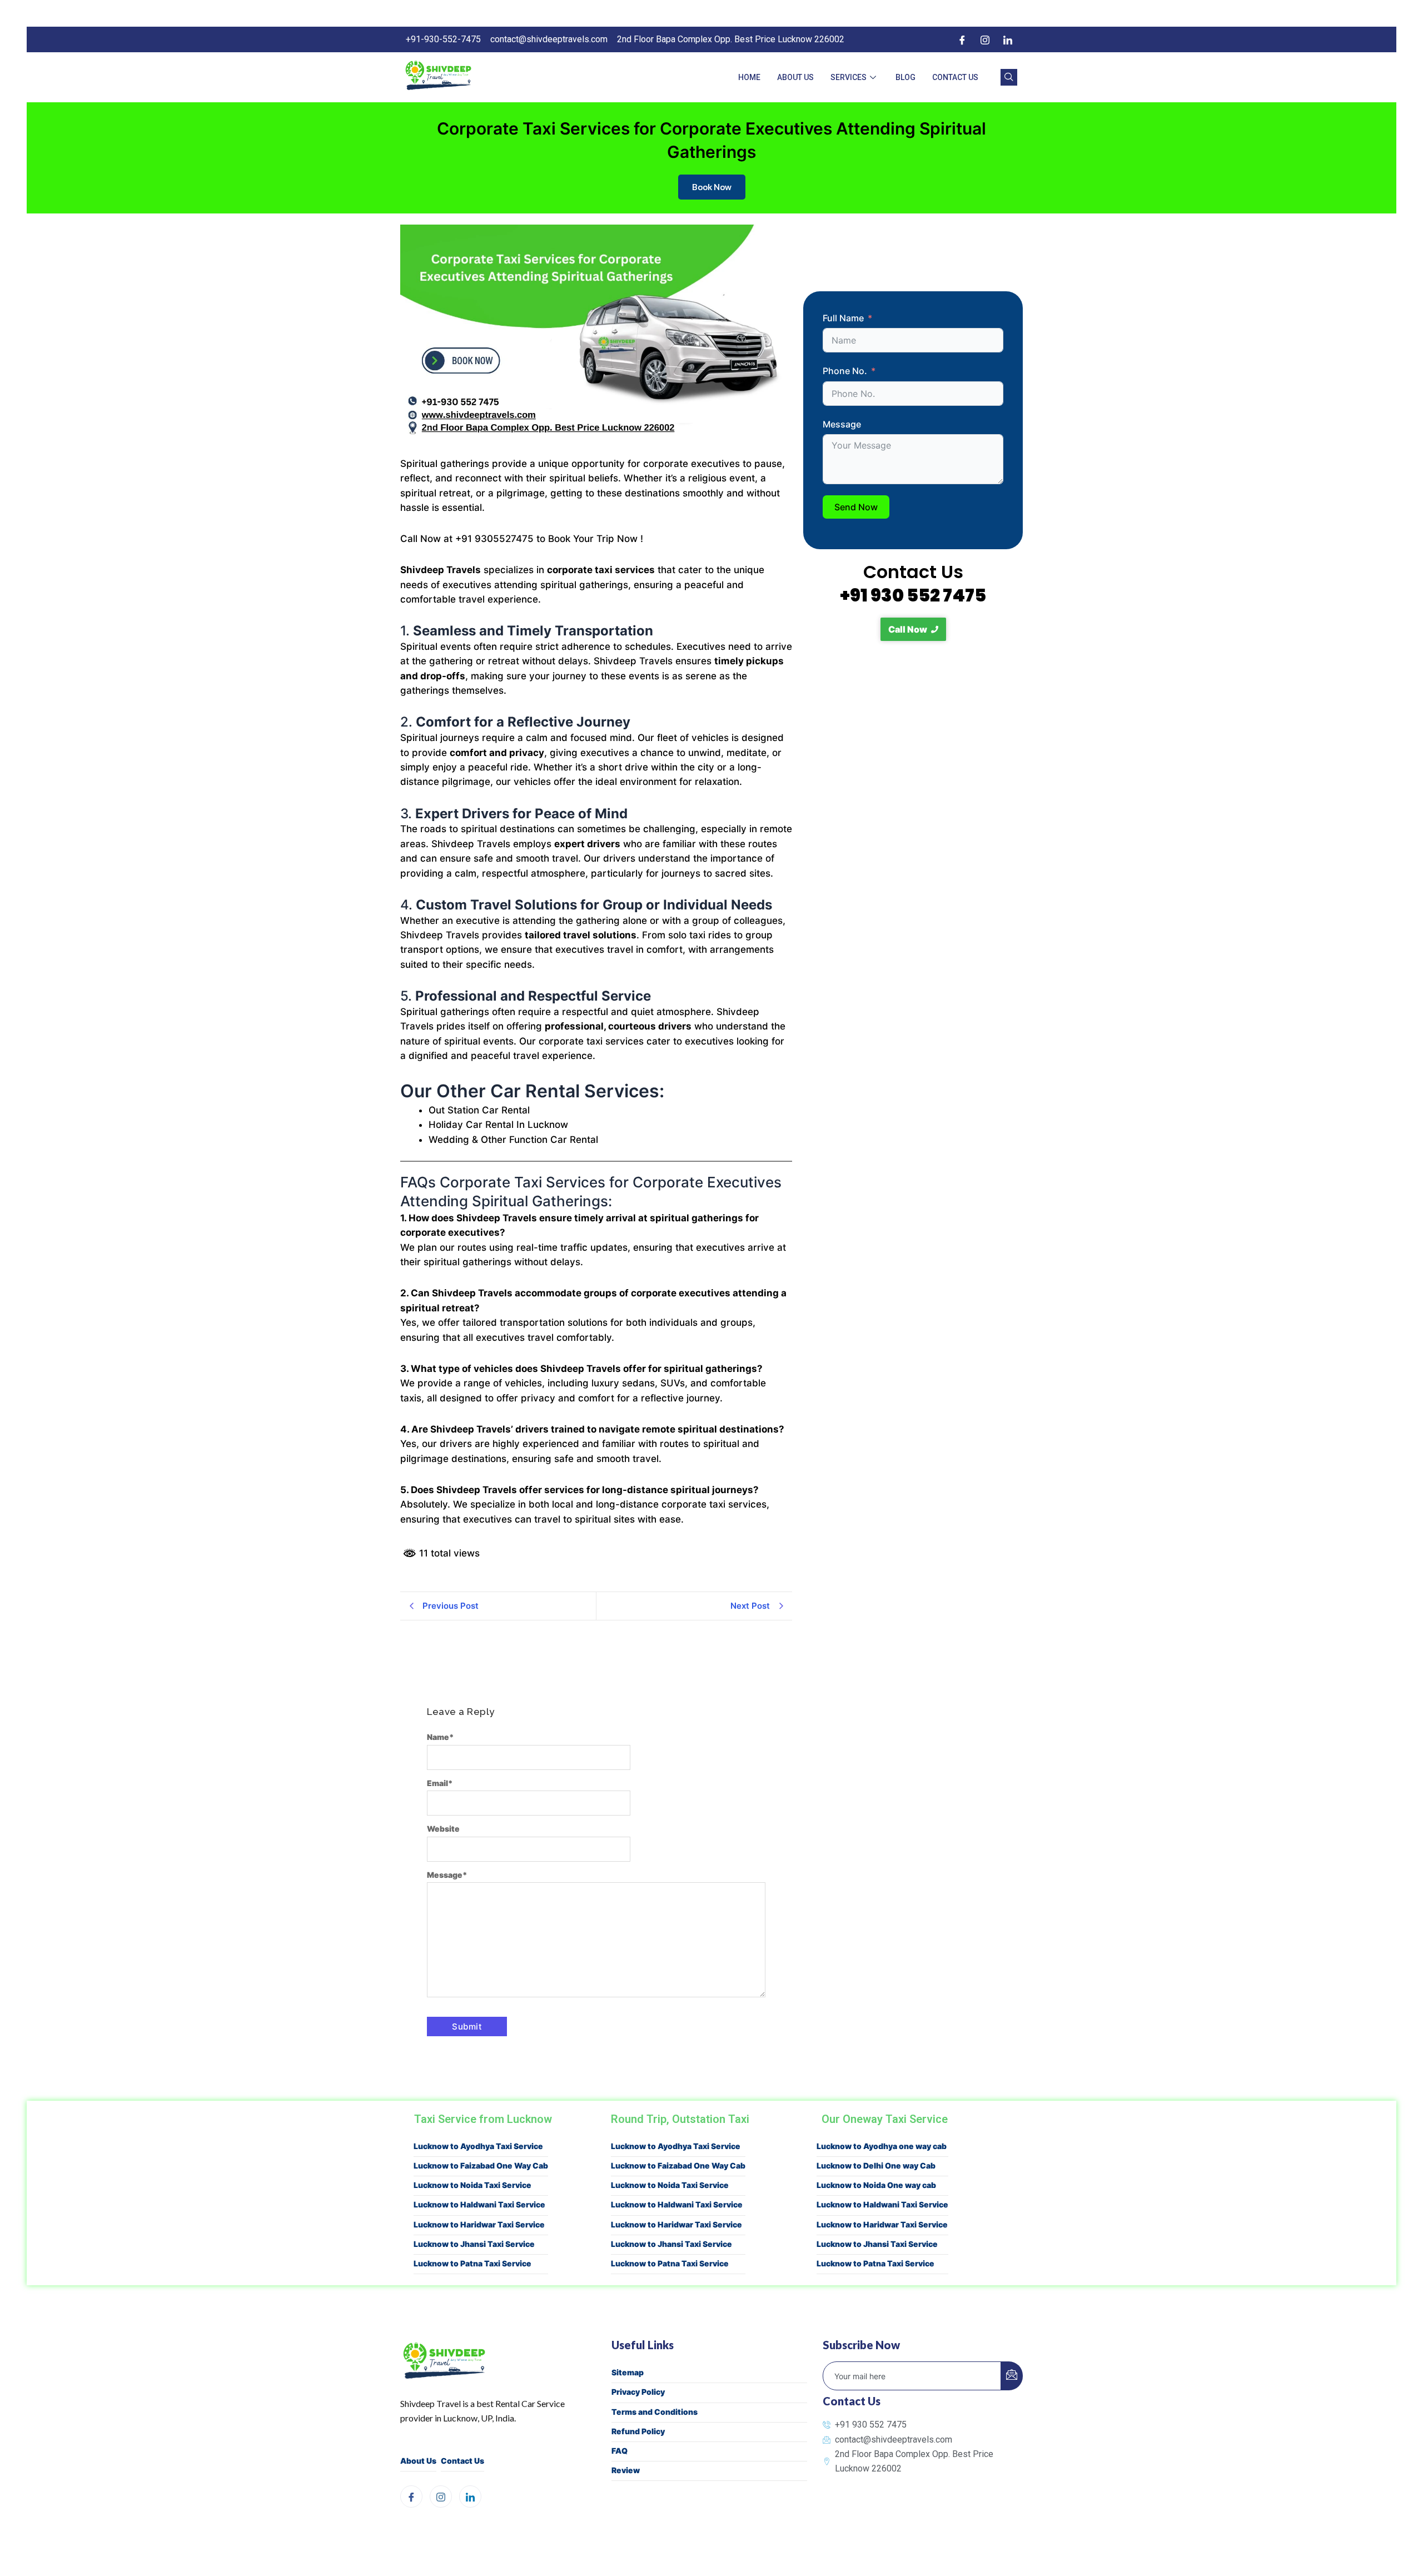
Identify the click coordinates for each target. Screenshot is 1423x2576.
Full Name (843, 318)
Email (440, 1783)
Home (749, 77)
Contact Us (955, 77)
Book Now (712, 187)
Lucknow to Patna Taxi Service (472, 2263)
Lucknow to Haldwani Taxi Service (479, 2204)
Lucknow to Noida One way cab (876, 2185)
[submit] (1012, 2376)
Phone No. (845, 371)
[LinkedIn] (1008, 39)
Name (441, 1737)
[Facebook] (962, 39)
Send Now (856, 507)
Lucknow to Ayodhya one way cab (882, 2146)
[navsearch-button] (1009, 77)
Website (443, 1829)
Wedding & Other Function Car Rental (513, 1140)
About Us (795, 77)
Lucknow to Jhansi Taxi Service (474, 2244)
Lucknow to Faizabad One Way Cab (481, 2165)
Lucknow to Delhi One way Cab (876, 2165)
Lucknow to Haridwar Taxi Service (479, 2224)
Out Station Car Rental (479, 1110)
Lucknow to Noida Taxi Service (472, 2185)
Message (447, 1875)
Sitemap (628, 2372)
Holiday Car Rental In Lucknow (498, 1125)
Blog (905, 77)
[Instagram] (985, 39)
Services (849, 77)
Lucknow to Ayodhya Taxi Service (478, 2146)
